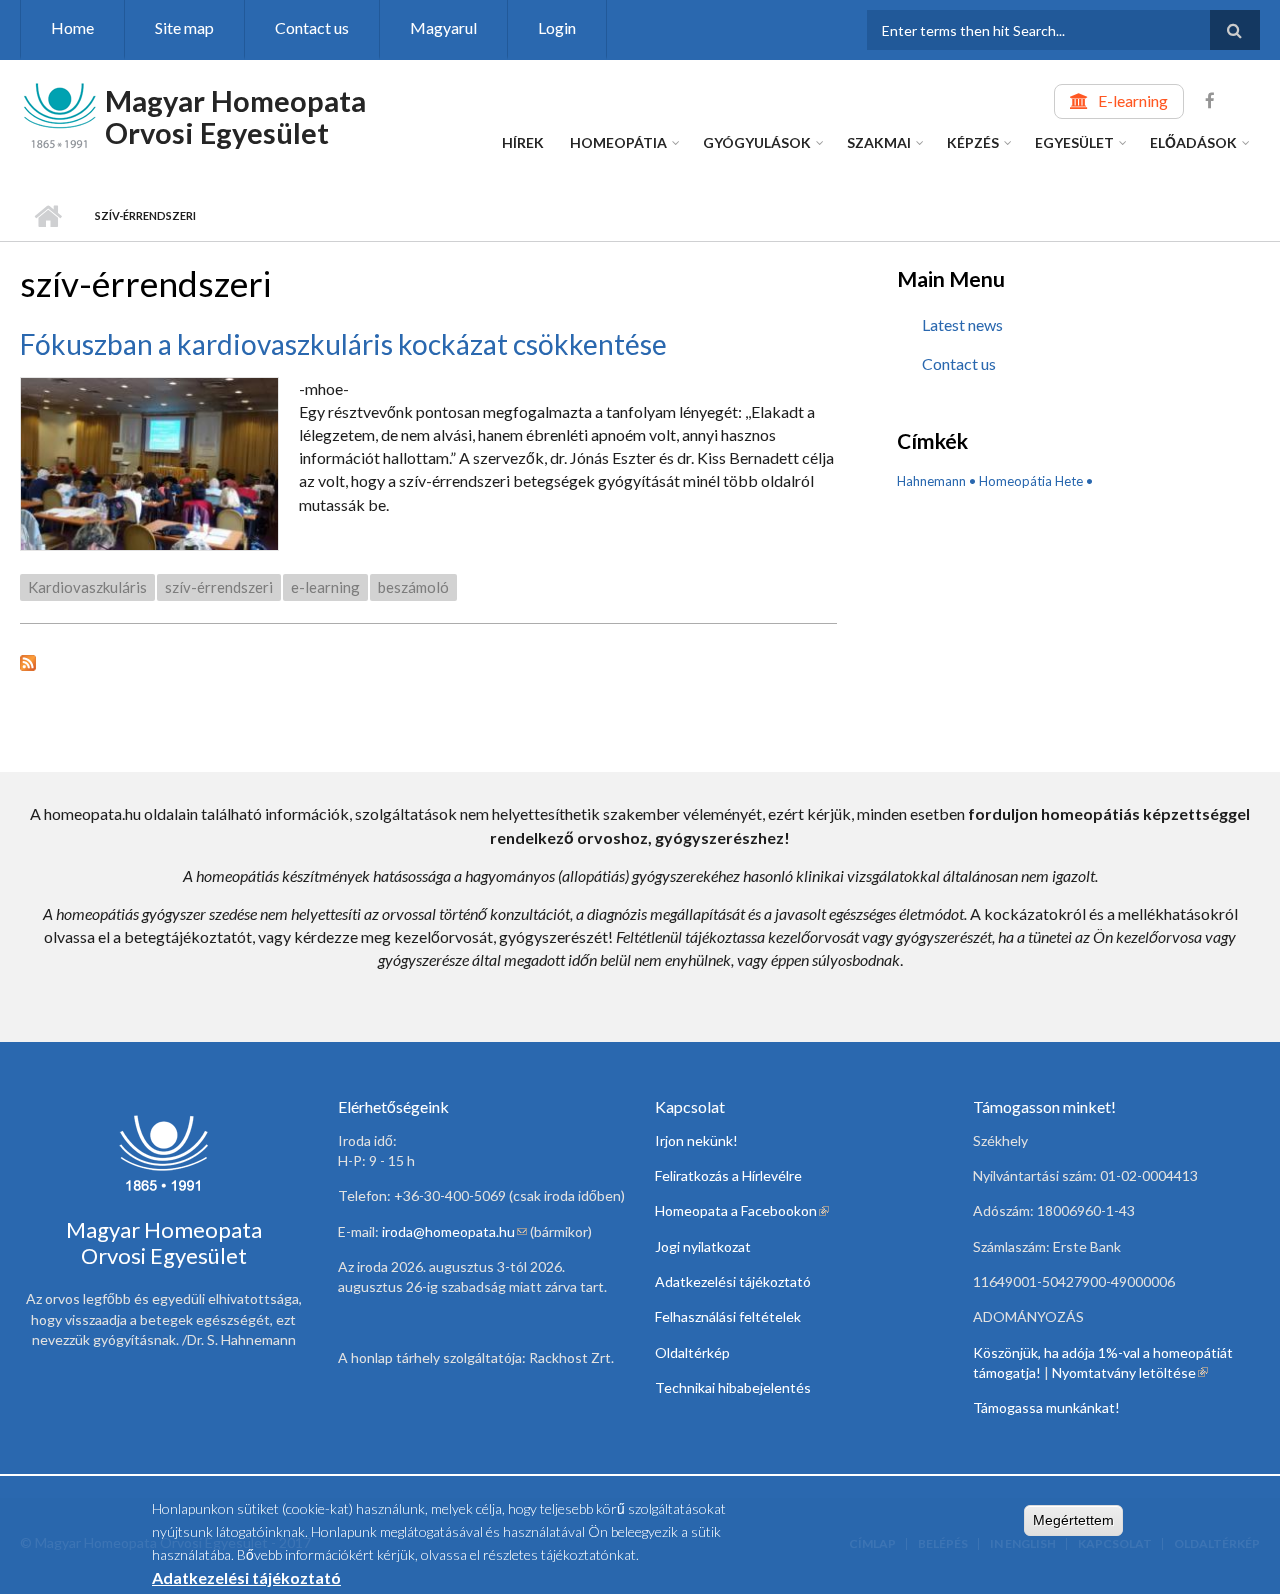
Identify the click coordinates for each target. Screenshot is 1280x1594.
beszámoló (413, 587)
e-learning (325, 587)
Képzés (973, 142)
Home (72, 27)
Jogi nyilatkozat (703, 1246)
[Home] (60, 113)
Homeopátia (618, 142)
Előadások (1193, 142)
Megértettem (1073, 1520)
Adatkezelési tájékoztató (733, 1281)
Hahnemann (931, 481)
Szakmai (879, 142)
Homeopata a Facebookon (742, 1210)
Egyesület (1074, 142)
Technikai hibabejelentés (733, 1387)
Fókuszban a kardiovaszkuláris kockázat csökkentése (343, 344)
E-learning (1133, 100)
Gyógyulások (757, 142)
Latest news (962, 324)
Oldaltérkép (692, 1352)
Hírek (523, 142)
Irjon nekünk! (696, 1140)
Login (557, 27)
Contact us (312, 27)
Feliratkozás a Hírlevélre (728, 1175)
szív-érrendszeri (219, 587)
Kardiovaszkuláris (87, 587)
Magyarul (443, 27)
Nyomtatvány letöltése (1130, 1372)
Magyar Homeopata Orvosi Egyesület (235, 116)
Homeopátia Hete (1031, 481)
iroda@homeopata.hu (454, 1231)
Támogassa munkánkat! (1046, 1407)
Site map (184, 27)
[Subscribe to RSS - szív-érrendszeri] (428, 660)
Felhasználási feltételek (728, 1316)
